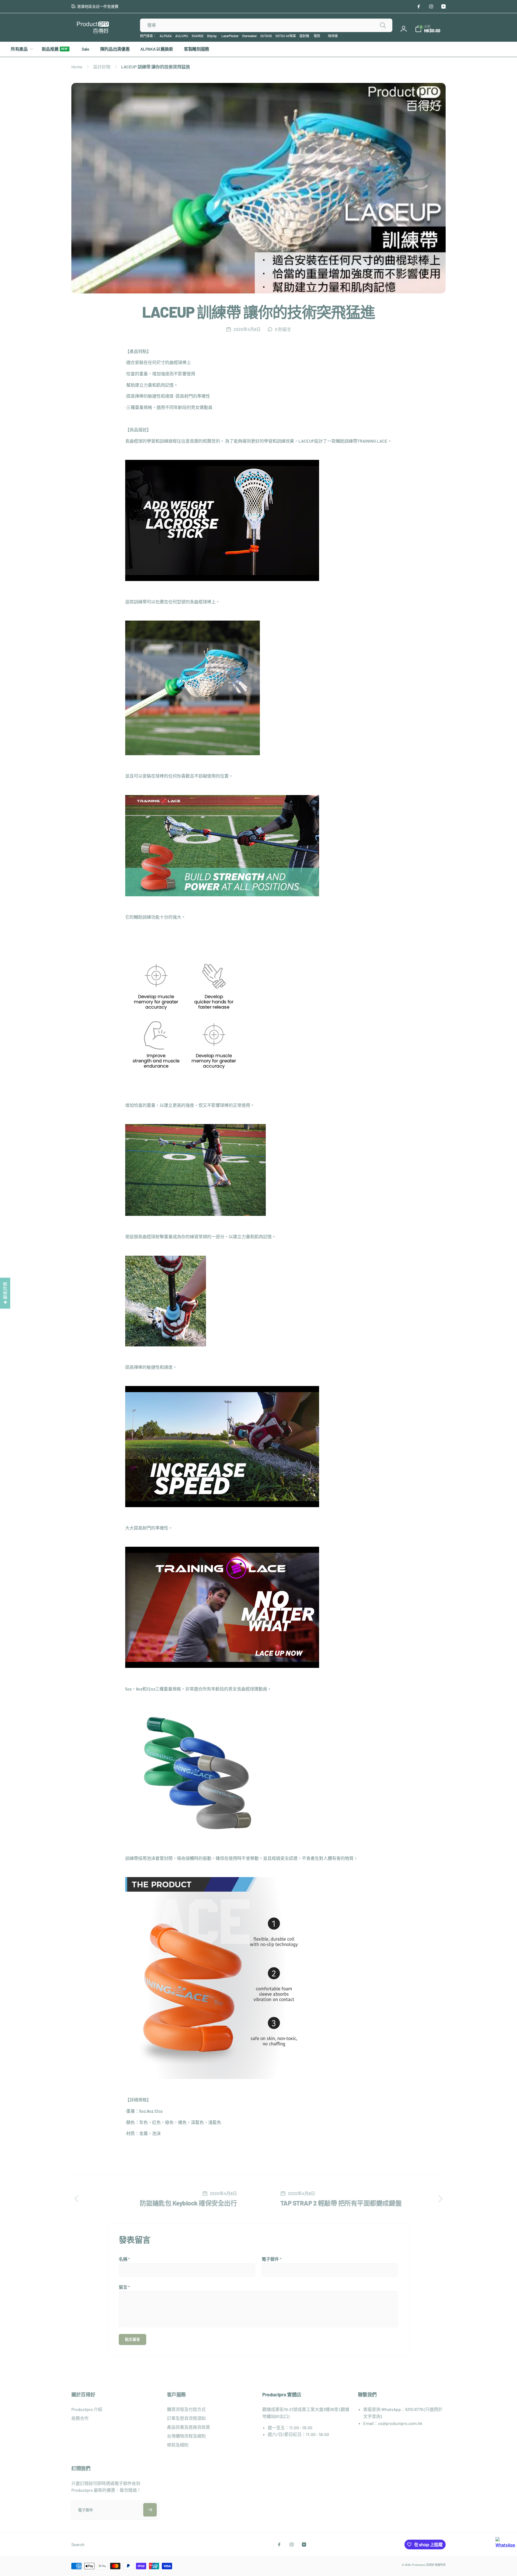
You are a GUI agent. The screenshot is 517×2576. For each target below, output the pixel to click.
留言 (124, 2287)
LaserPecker (230, 36)
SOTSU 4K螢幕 (286, 36)
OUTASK (266, 36)
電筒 (317, 36)
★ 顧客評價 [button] (5, 1293)
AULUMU (182, 36)
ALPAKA (166, 36)
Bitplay (212, 36)
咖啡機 (333, 36)
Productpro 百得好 (423, 2565)
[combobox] (266, 25)
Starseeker (249, 36)
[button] (428, 29)
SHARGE (198, 36)
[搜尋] (383, 25)
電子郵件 (272, 2259)
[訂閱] (150, 2510)
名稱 (124, 2259)
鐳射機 (304, 36)
